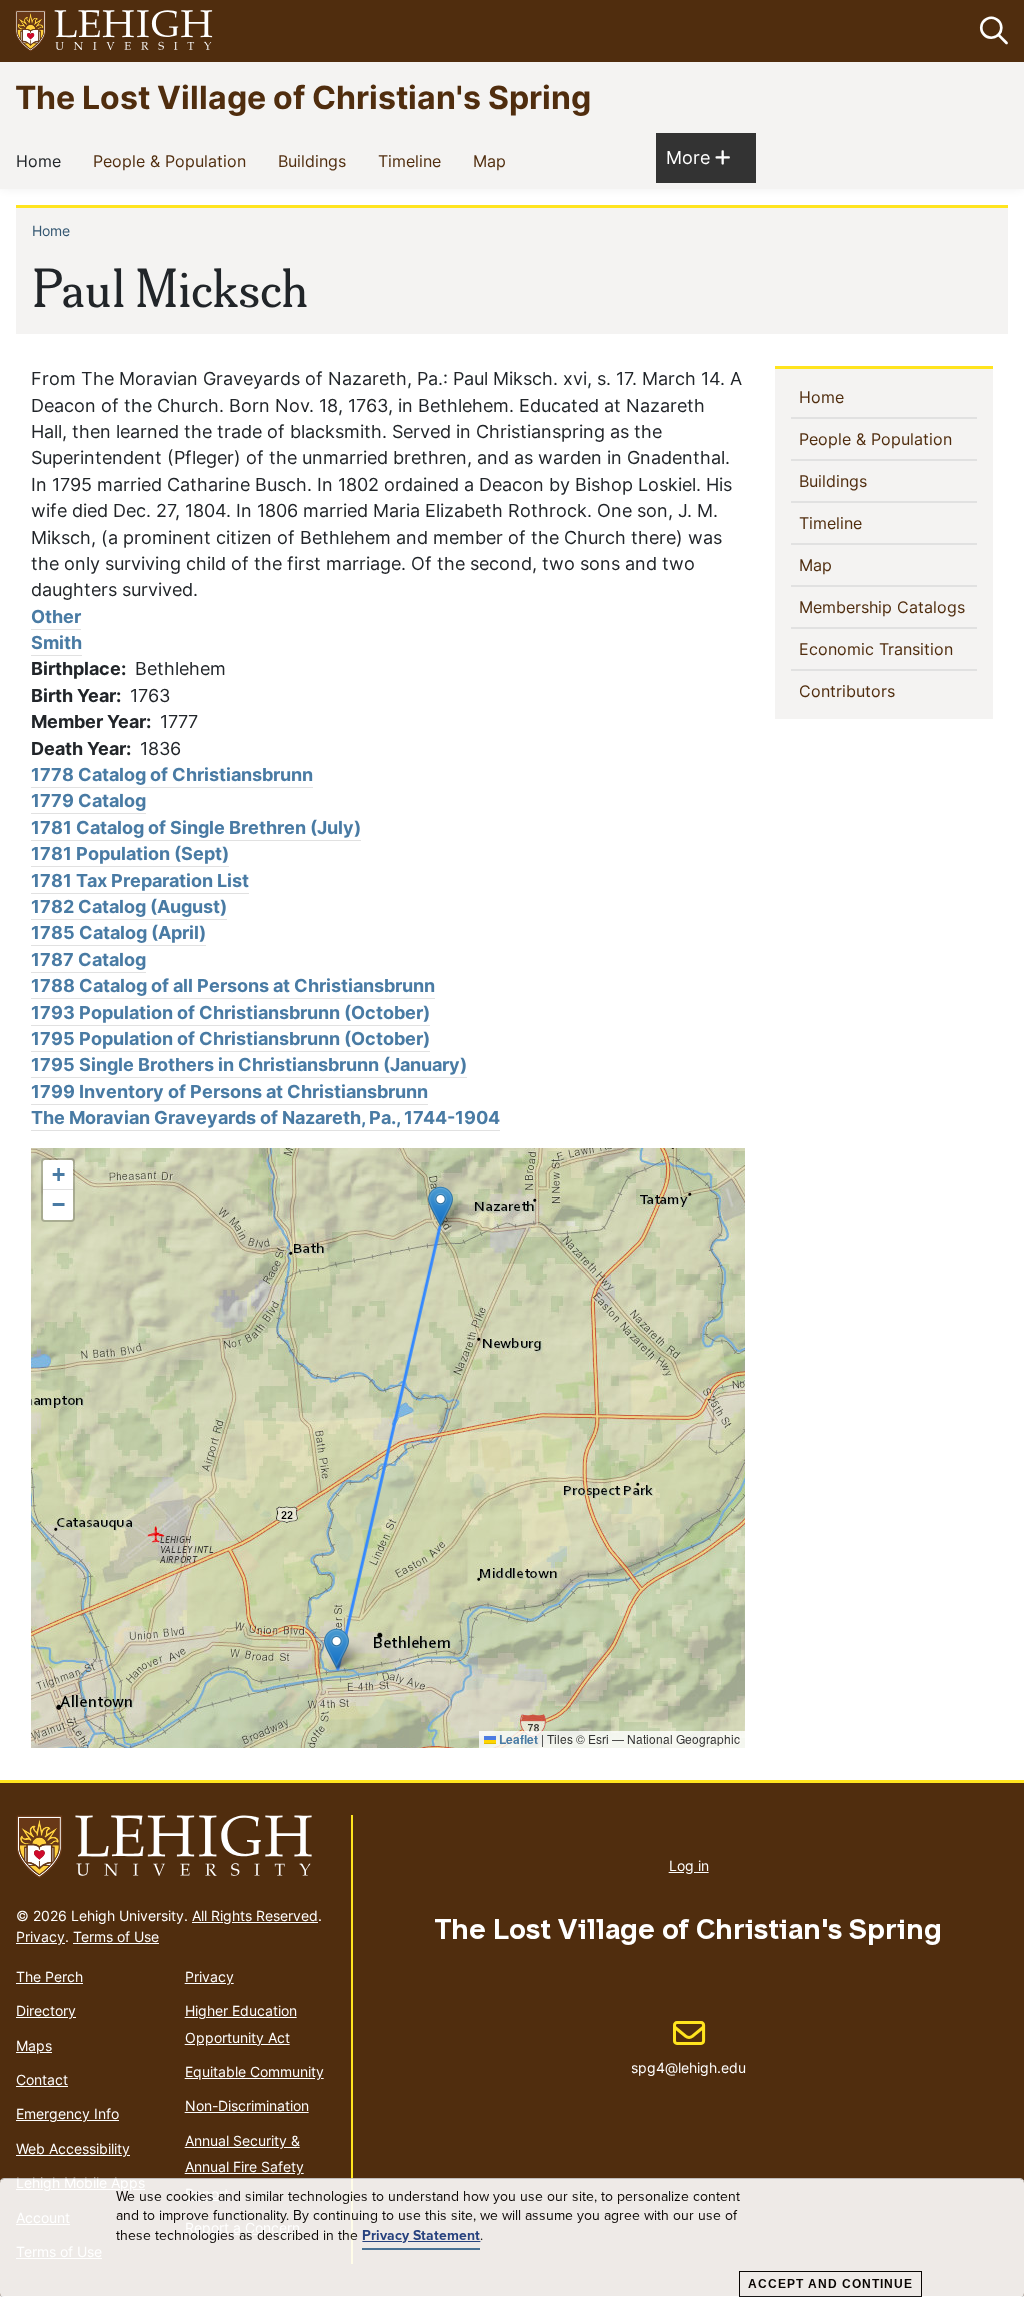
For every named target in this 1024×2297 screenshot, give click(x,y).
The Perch (49, 1976)
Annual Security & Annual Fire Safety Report (244, 2167)
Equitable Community (254, 2071)
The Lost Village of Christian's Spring (303, 96)
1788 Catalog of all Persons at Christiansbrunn (233, 985)
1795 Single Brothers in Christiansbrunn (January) (249, 1064)
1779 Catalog (88, 800)
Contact (42, 2079)
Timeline (413, 160)
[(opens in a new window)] (115, 31)
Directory (46, 2010)
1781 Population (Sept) (130, 853)
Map (493, 160)
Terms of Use (116, 1936)
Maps (34, 2045)
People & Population (173, 160)
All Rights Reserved (255, 1915)
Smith (56, 642)
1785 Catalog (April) (118, 932)
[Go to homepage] (175, 1847)
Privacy (40, 1936)
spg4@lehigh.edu (688, 2047)
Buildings (316, 160)
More (698, 157)
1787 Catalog (88, 959)
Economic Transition (888, 648)
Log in (689, 1865)
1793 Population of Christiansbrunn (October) (230, 1012)
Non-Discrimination (247, 2105)
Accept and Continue (830, 2284)
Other (56, 616)
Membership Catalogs (888, 606)
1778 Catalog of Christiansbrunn (172, 774)
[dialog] (512, 2238)
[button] (990, 31)
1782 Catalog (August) (129, 906)
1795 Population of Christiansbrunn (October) (230, 1038)
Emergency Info (67, 2113)
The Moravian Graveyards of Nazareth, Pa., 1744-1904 (265, 1117)
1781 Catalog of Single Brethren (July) (196, 827)
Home (42, 160)
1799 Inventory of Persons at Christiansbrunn (229, 1091)
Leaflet (517, 1739)
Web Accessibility (73, 2148)
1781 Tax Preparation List (140, 880)
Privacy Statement (421, 2236)
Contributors (879, 690)
